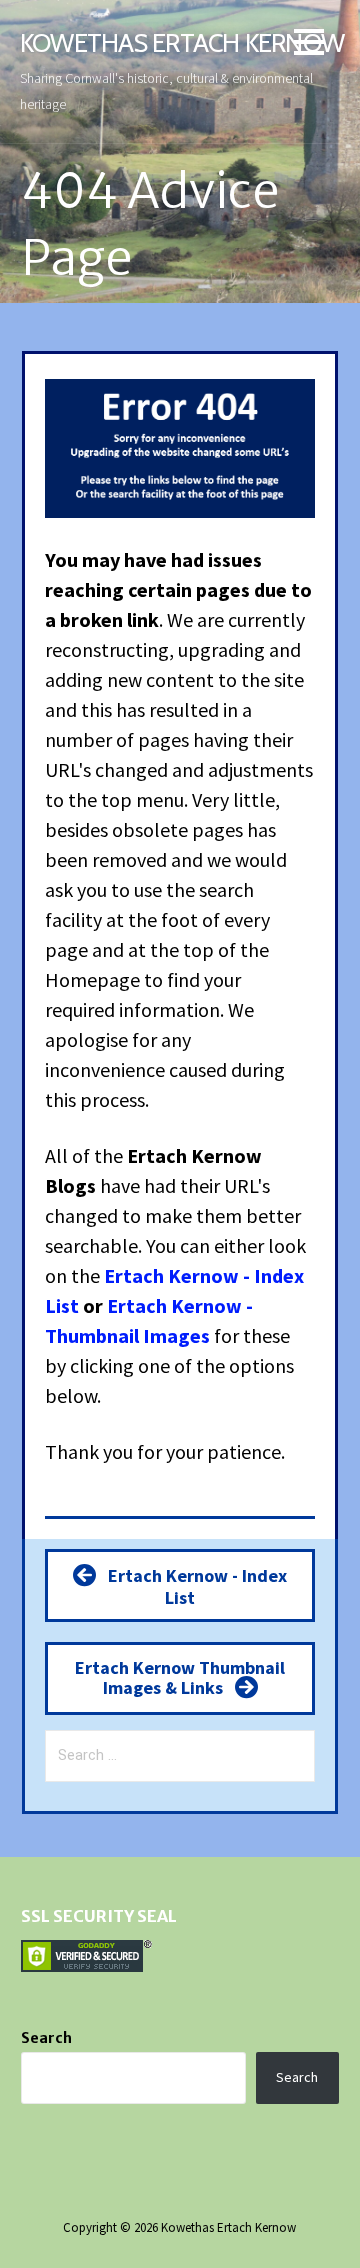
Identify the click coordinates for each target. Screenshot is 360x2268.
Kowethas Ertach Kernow (182, 42)
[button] (309, 45)
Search (46, 2038)
